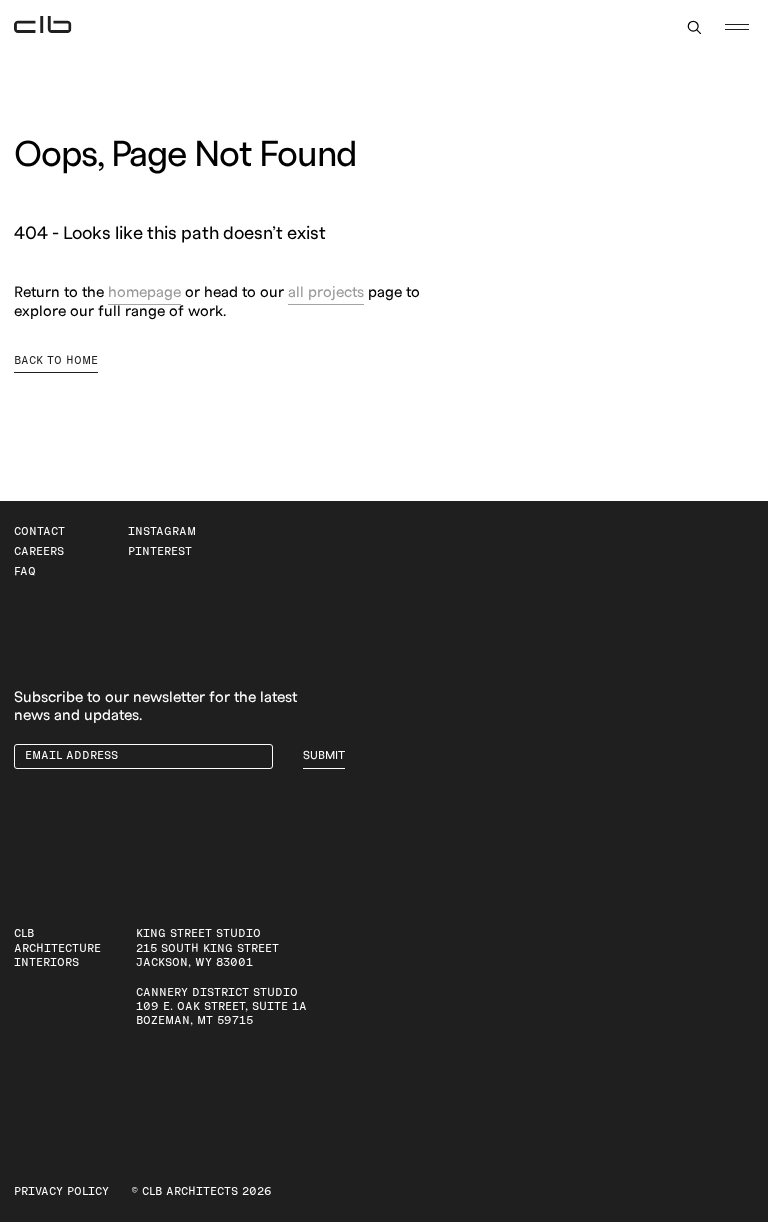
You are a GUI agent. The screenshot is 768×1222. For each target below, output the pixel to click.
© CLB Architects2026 (201, 1191)
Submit (324, 755)
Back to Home (56, 360)
